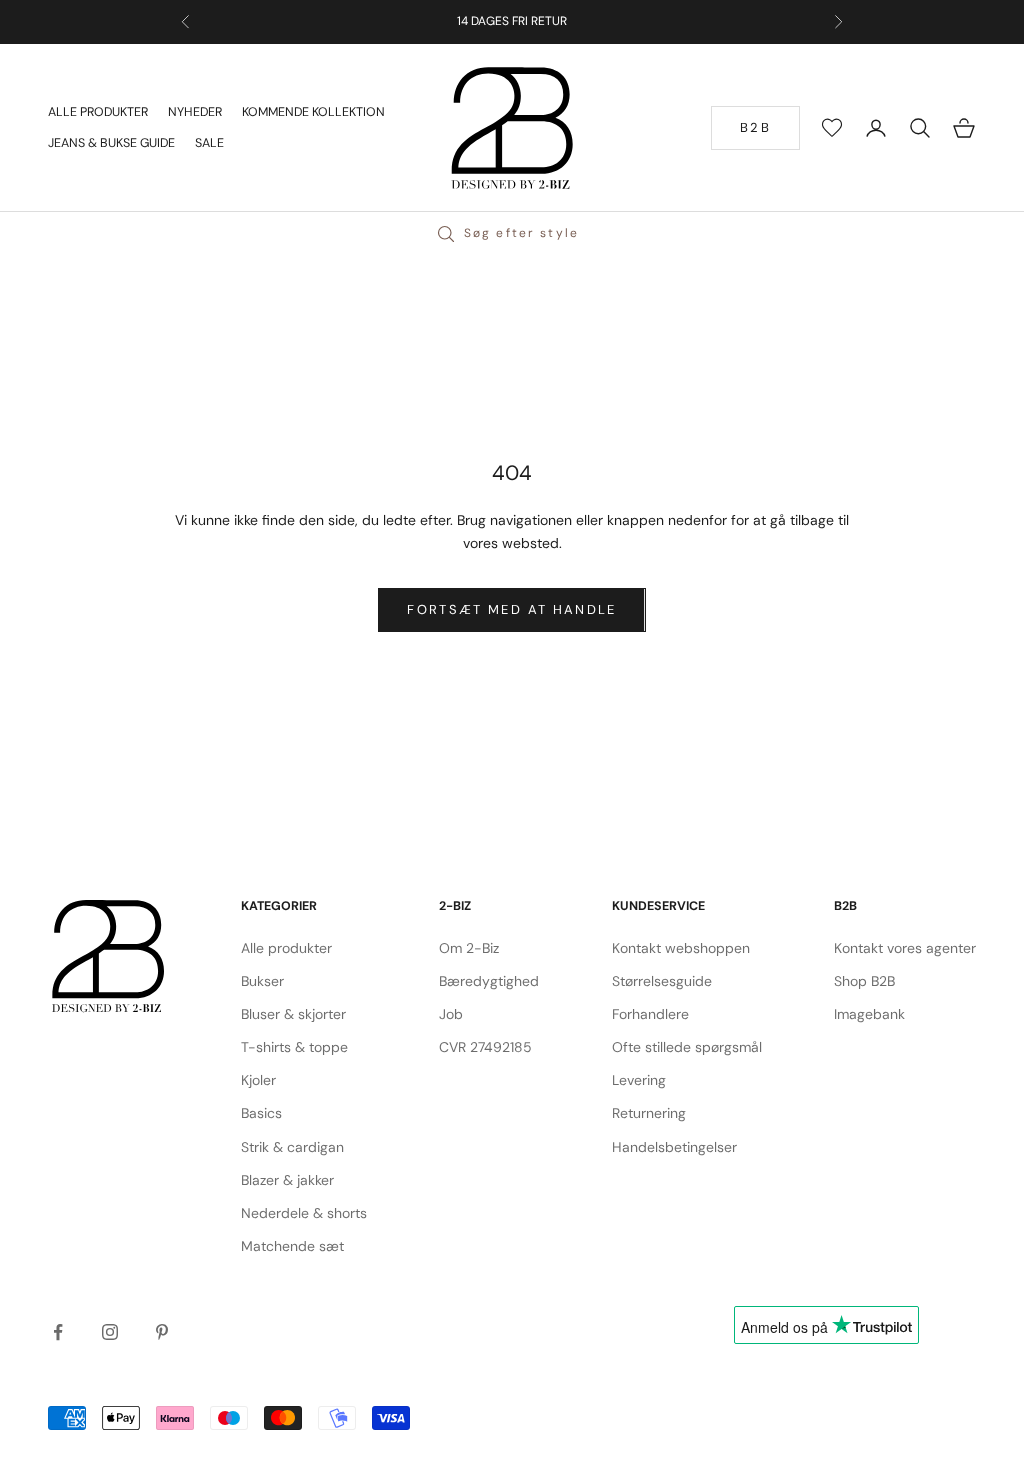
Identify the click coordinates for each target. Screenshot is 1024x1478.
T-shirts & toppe (294, 1047)
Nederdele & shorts (304, 1213)
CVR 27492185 (485, 1047)
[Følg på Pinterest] (162, 1332)
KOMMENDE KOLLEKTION (313, 112)
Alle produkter (286, 948)
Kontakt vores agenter (905, 948)
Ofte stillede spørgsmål (687, 1047)
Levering (639, 1080)
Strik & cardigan (292, 1147)
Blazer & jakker (287, 1180)
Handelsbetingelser (674, 1147)
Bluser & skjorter (293, 1014)
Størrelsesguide (662, 981)
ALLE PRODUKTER (98, 112)
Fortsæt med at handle (511, 609)
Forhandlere (650, 1014)
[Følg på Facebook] (58, 1332)
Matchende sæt (292, 1246)
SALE (209, 143)
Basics (261, 1113)
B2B (755, 127)
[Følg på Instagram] (110, 1332)
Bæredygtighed (489, 981)
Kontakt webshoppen (681, 948)
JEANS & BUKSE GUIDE (111, 143)
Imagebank (869, 1014)
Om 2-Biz (469, 948)
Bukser (262, 981)
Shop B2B (864, 981)
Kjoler (258, 1080)
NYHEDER (195, 112)
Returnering (649, 1113)
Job (451, 1014)
